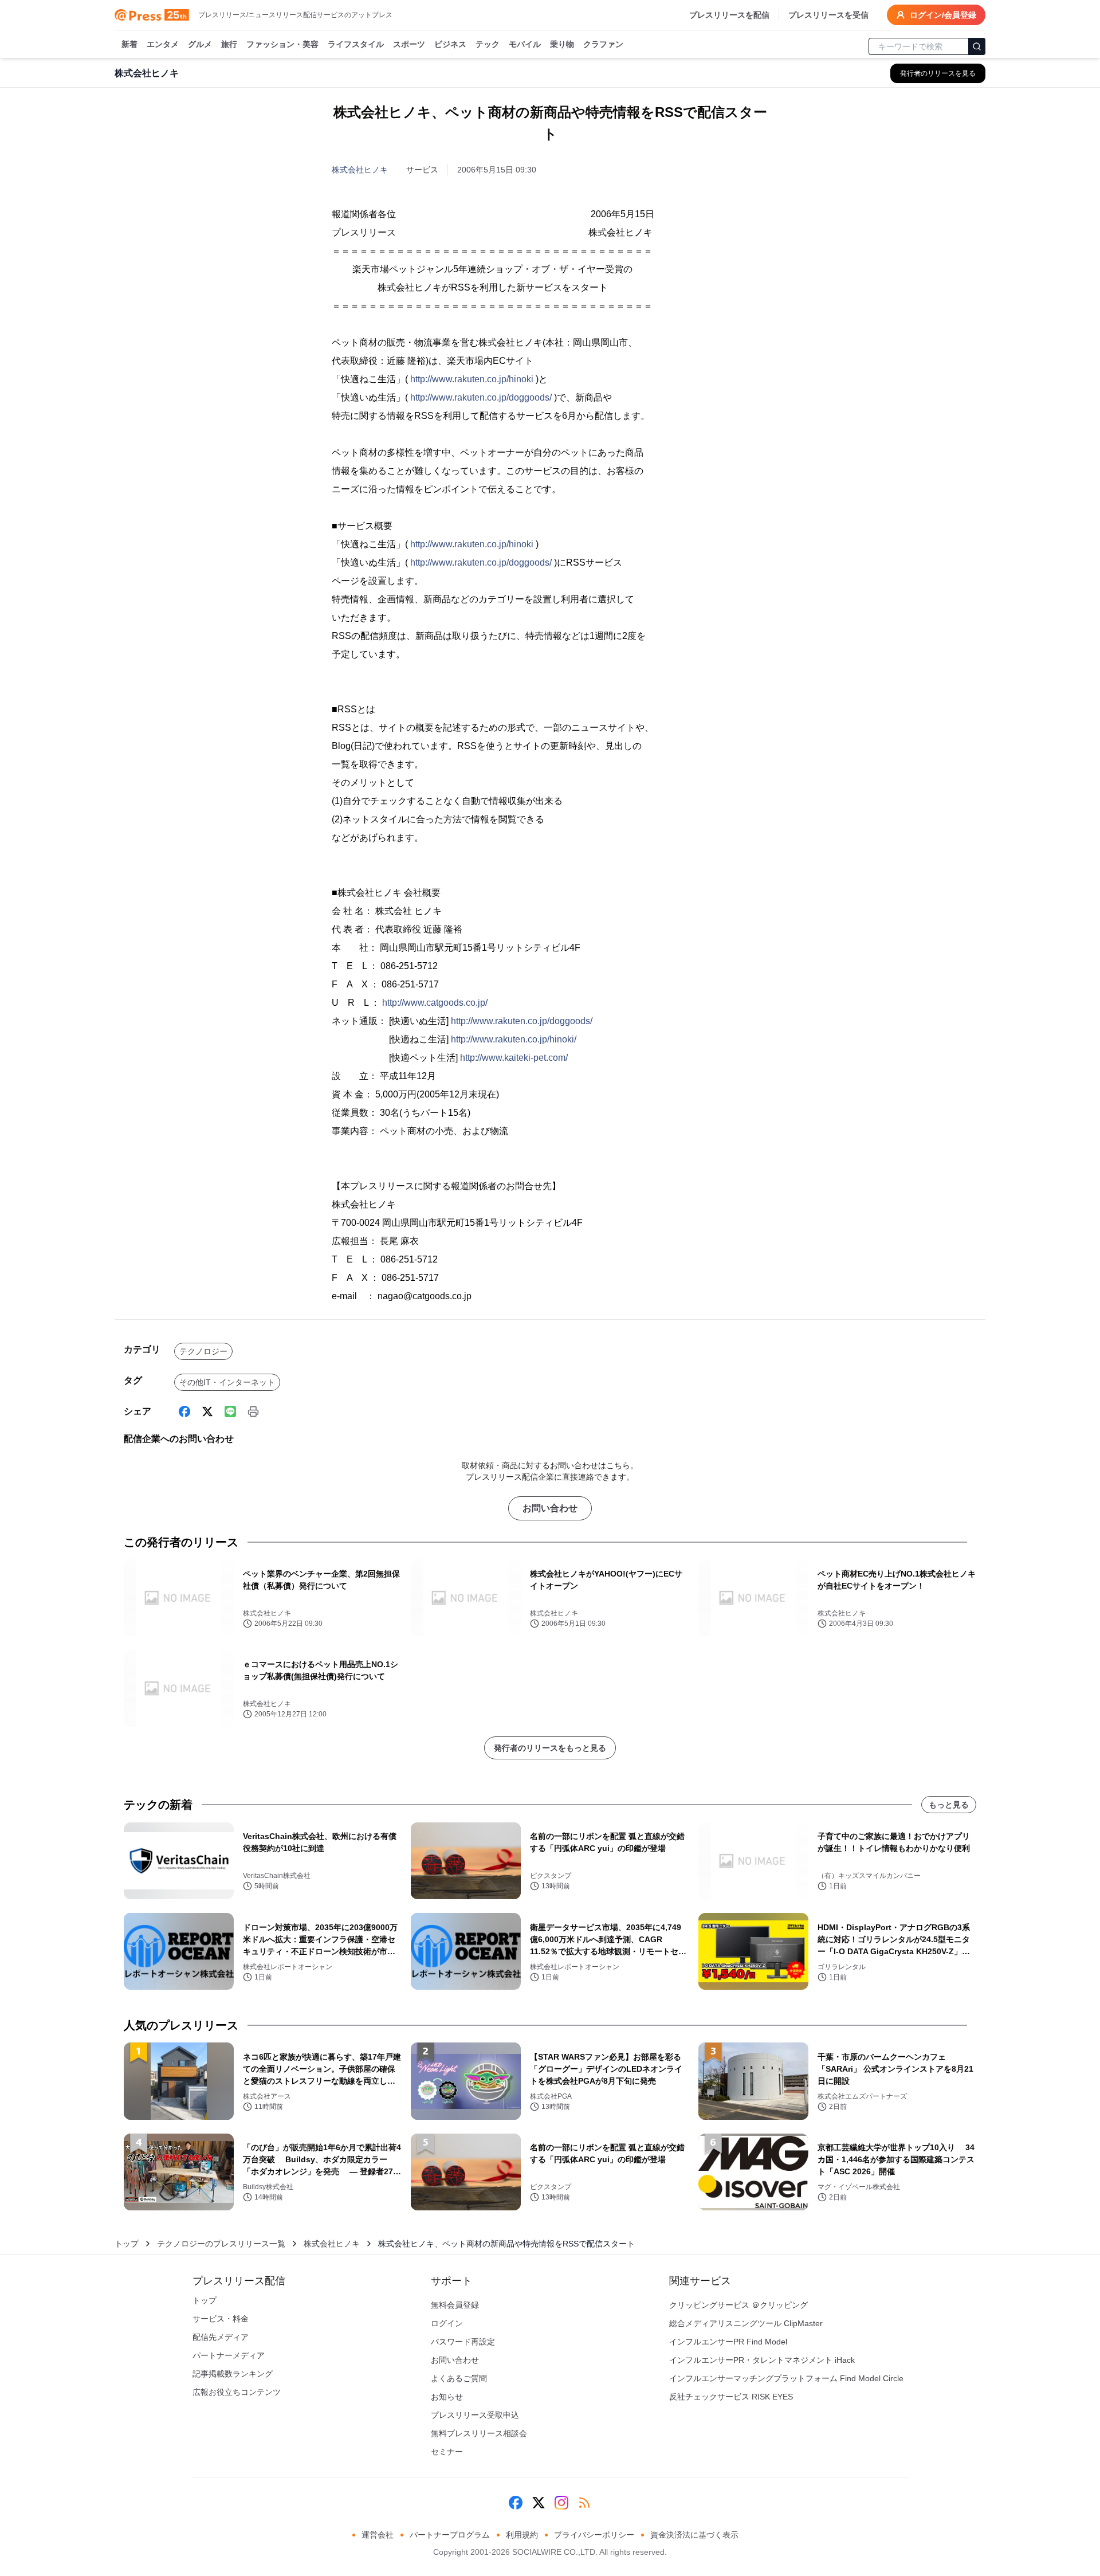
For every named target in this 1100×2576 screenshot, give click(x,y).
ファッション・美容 (282, 44)
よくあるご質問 (459, 2378)
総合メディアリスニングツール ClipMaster (746, 2323)
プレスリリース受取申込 (475, 2415)
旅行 (229, 44)
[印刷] (253, 1411)
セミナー (447, 2452)
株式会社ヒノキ (360, 170)
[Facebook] (184, 1411)
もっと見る (949, 1805)
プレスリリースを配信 (729, 15)
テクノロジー (203, 1351)
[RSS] (584, 2503)
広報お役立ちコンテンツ (237, 2392)
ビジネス (450, 44)
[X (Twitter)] (207, 1411)
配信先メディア (221, 2337)
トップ (127, 2244)
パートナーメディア (229, 2355)
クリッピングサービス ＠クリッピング (738, 2305)
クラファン (603, 44)
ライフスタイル (356, 44)
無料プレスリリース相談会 (479, 2433)
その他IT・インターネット (227, 1382)
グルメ (200, 44)
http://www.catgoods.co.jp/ (435, 1003)
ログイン (447, 2323)
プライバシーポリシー (594, 2535)
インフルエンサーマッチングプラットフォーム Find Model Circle (786, 2378)
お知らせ (447, 2397)
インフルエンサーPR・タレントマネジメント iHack (762, 2360)
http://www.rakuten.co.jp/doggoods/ (481, 397)
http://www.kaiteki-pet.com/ (514, 1058)
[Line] (230, 1411)
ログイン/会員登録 (943, 15)
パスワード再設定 (463, 2342)
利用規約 (522, 2535)
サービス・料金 (221, 2319)
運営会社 (378, 2535)
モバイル (525, 44)
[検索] (977, 46)
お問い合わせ (550, 1508)
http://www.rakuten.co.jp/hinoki (472, 379)
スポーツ (409, 44)
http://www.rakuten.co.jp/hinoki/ (514, 1039)
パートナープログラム (450, 2535)
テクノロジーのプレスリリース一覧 (221, 2244)
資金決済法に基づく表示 (694, 2535)
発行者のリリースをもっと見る (550, 1748)
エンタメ (163, 44)
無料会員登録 (455, 2305)
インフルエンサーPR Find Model (728, 2342)
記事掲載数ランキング (233, 2374)
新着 (129, 44)
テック (488, 44)
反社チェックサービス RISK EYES (731, 2397)
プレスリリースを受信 (828, 15)
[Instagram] (561, 2503)
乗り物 (562, 44)
